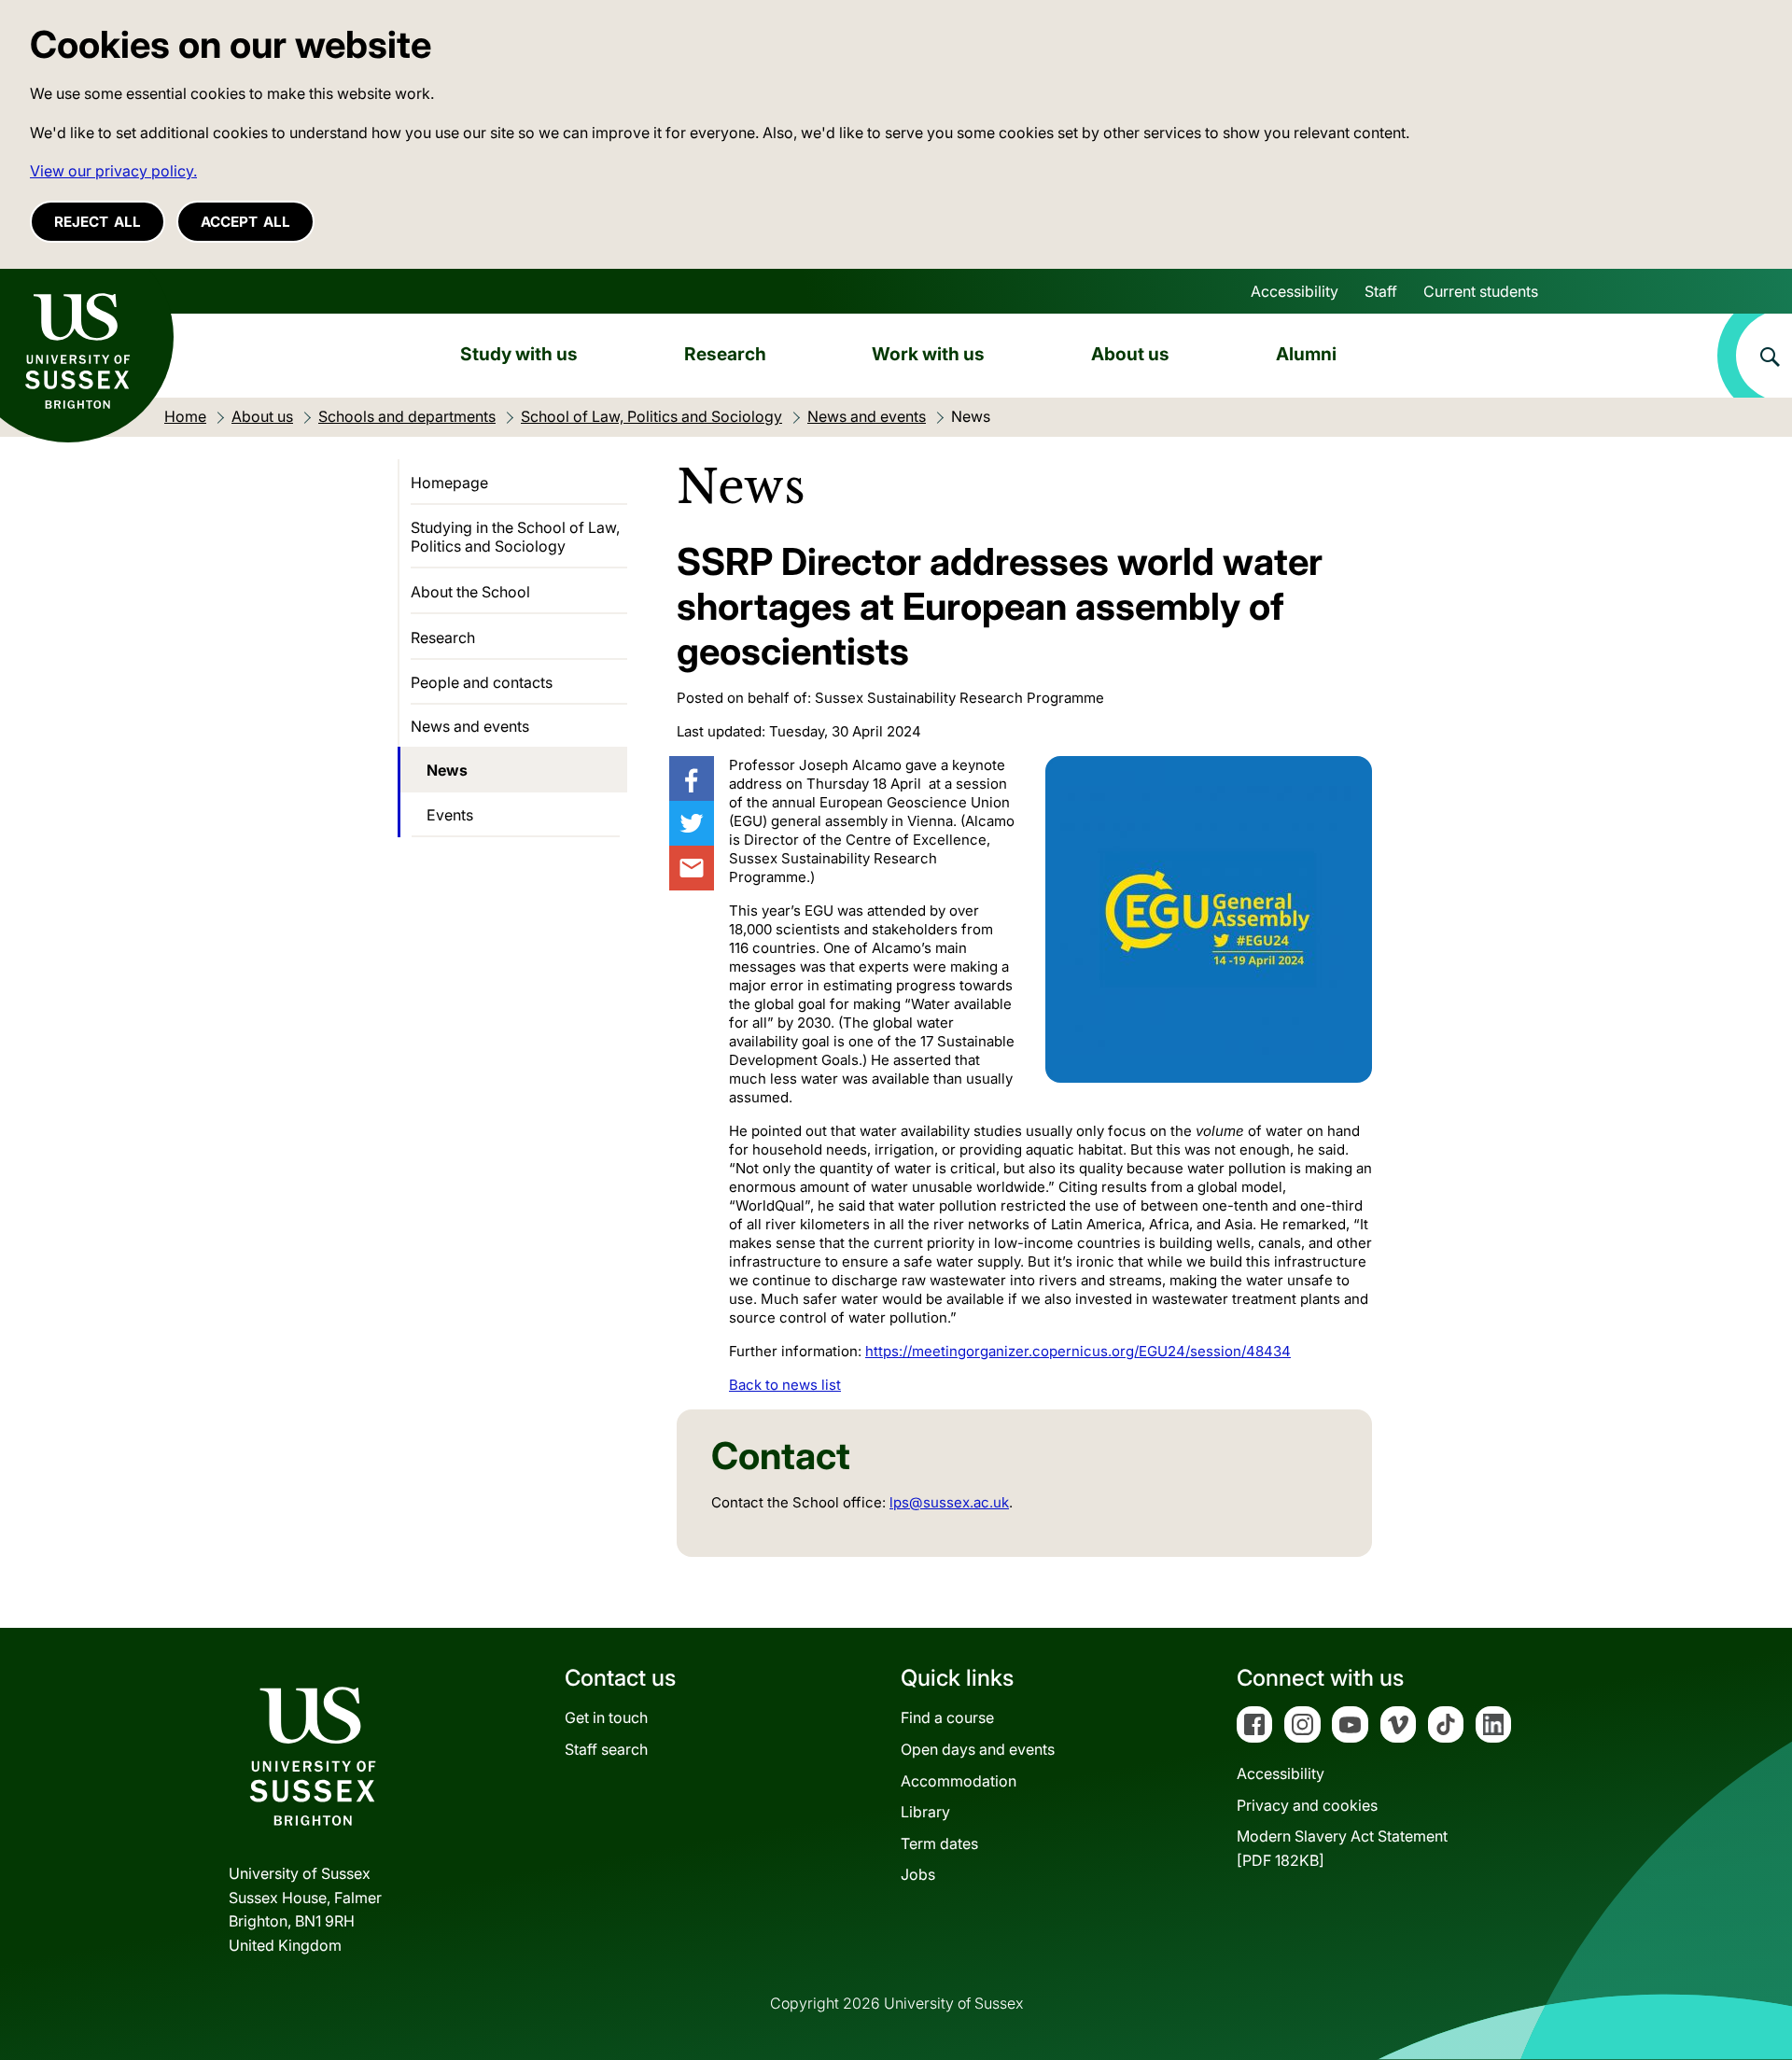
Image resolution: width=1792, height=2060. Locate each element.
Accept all (245, 222)
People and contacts (482, 682)
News (447, 770)
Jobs (918, 1874)
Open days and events (978, 1749)
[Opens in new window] (692, 778)
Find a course (947, 1717)
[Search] (1755, 356)
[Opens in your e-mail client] (692, 868)
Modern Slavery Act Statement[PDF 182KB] (1342, 1848)
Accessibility (1295, 291)
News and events (470, 726)
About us (1130, 354)
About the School (470, 592)
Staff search (606, 1749)
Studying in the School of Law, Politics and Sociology (515, 537)
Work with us (928, 354)
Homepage (449, 483)
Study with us (519, 354)
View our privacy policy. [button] (113, 171)
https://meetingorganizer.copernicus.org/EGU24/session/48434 (1078, 1351)
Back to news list (785, 1385)
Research (725, 354)
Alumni (1306, 354)
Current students (1481, 291)
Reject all (98, 222)
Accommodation (959, 1781)
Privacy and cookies (1307, 1805)
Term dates (939, 1843)
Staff (1381, 291)
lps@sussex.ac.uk (949, 1502)
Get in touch (606, 1717)
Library (925, 1812)
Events (450, 815)
